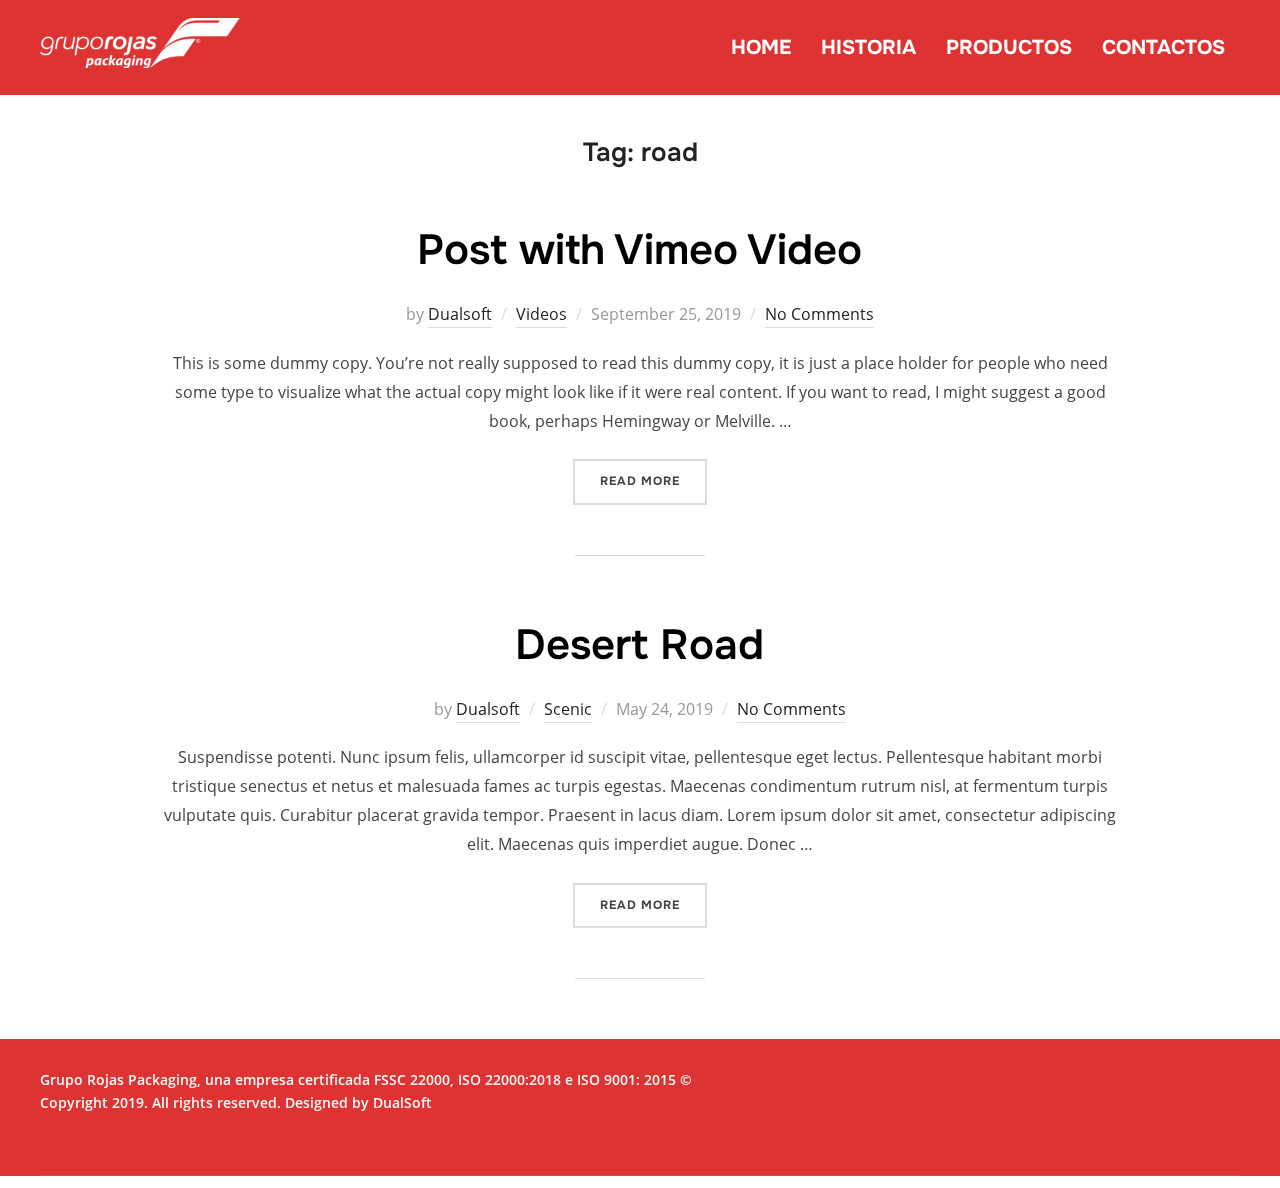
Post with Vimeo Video (639, 250)
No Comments (819, 314)
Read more (653, 480)
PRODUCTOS (1009, 47)
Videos (541, 314)
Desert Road (639, 645)
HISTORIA (868, 47)
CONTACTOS (1163, 47)
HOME (761, 47)
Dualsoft (460, 314)
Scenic (568, 709)
